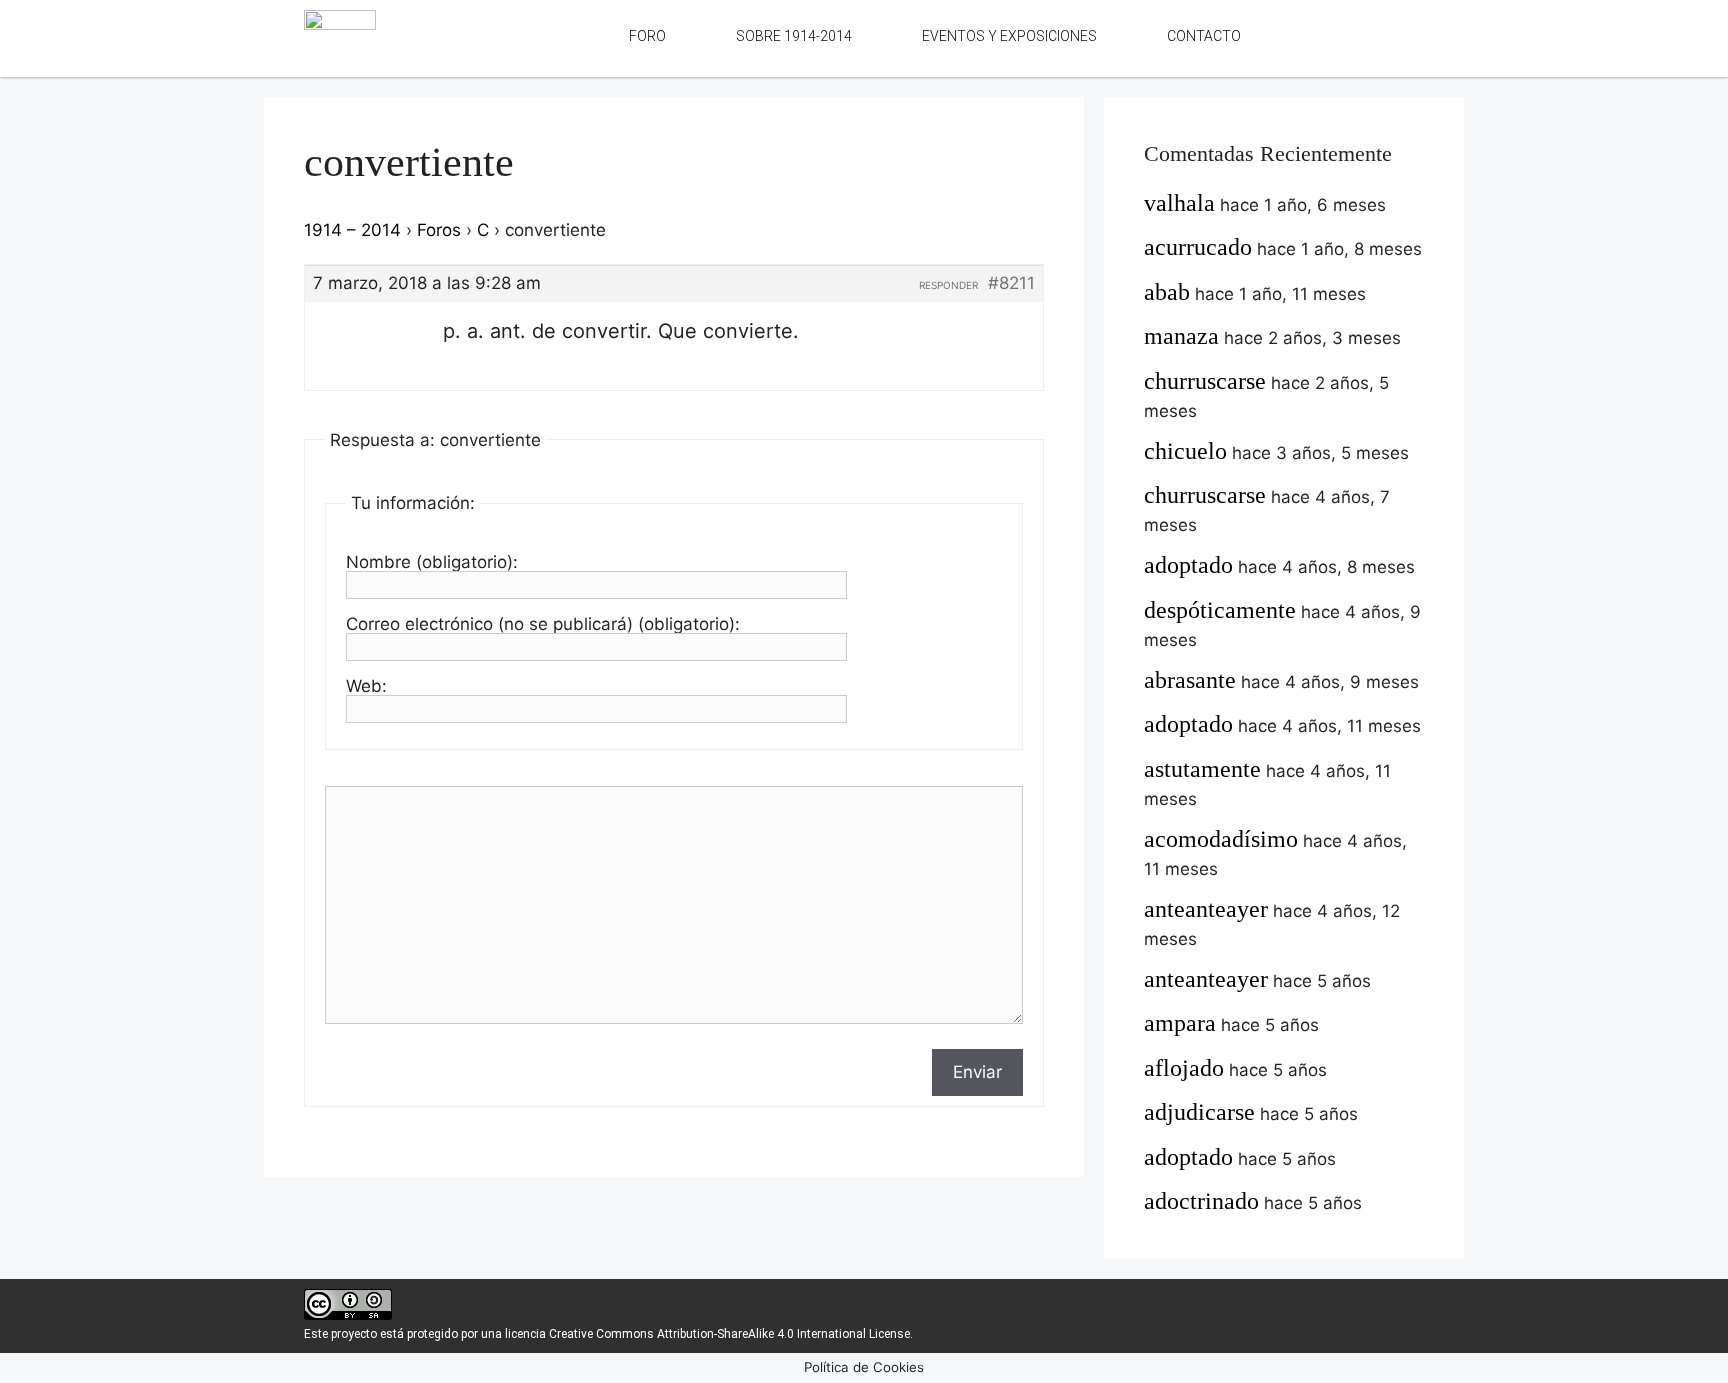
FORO (647, 36)
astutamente (1202, 769)
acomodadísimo (1221, 839)
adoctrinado (1201, 1201)
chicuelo (1185, 451)
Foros (439, 230)
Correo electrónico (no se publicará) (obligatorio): (543, 624)
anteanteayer (1206, 909)
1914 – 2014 (352, 230)
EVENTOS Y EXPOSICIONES (1009, 36)
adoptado (1188, 565)
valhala (1179, 203)
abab (1167, 292)
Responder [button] (948, 285)
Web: (366, 686)
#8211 (1011, 283)
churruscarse (1205, 381)
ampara (1180, 1023)
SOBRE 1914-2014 (794, 36)
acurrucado (1198, 247)
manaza (1181, 336)
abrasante (1190, 680)
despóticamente (1220, 610)
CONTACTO (1204, 36)
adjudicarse (1199, 1112)
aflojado (1184, 1068)
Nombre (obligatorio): (432, 562)
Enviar (977, 1072)
